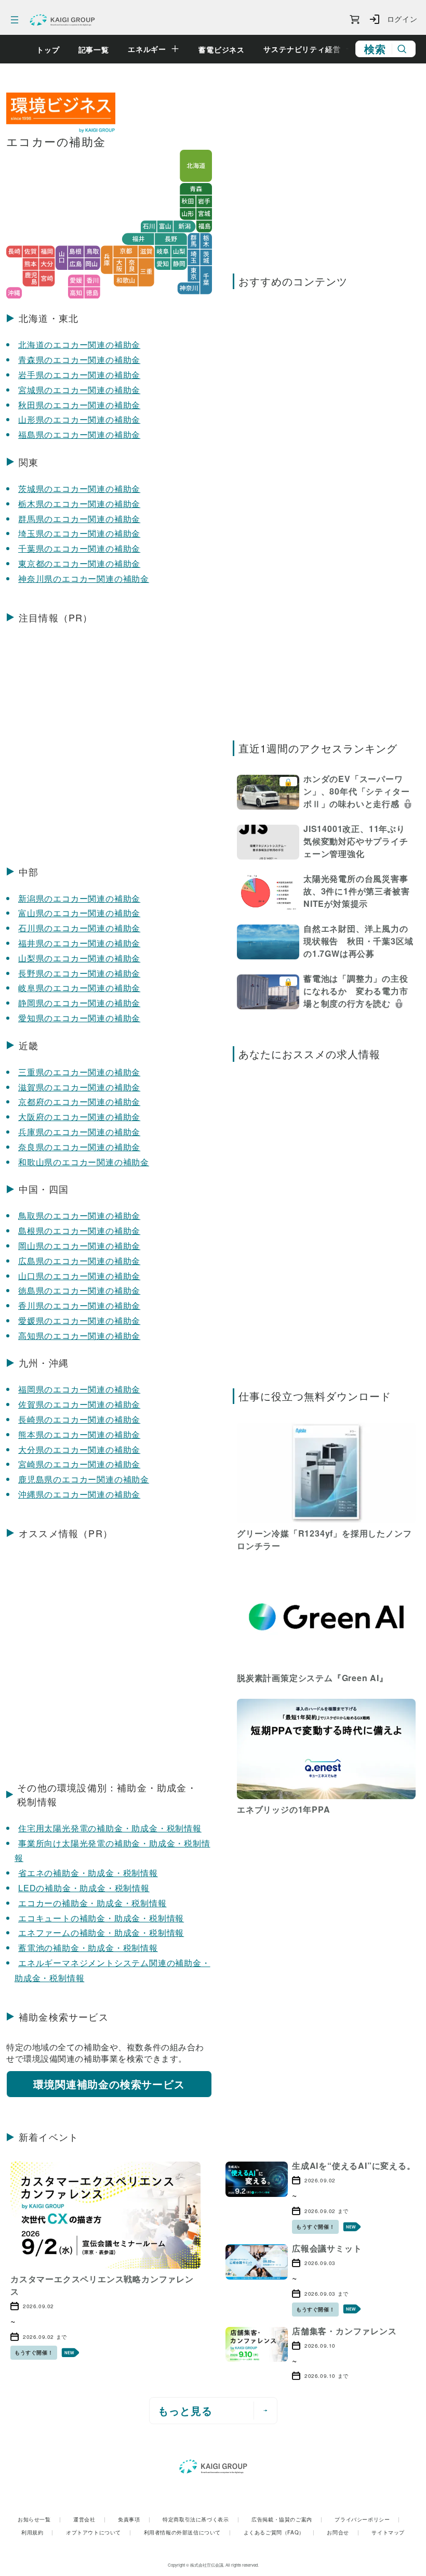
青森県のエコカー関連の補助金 (79, 360)
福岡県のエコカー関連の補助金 (79, 1389)
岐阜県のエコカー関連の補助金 (79, 988)
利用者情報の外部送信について (188, 2532)
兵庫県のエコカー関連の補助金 (79, 1132)
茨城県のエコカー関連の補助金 (79, 489)
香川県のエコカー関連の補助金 (79, 1305)
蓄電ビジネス (222, 49)
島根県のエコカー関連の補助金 (79, 1231)
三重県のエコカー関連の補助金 (79, 1072)
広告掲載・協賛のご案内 (287, 2519)
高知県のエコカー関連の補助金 (79, 1336)
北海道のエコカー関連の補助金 (79, 344)
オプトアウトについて (99, 2532)
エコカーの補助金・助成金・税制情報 (92, 1903)
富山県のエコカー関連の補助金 (79, 913)
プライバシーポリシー (367, 2519)
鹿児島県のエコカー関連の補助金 (84, 1479)
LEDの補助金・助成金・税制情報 (84, 1888)
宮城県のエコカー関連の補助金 (79, 390)
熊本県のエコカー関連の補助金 (79, 1434)
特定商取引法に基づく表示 (201, 2519)
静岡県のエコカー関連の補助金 (79, 1003)
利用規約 (37, 2532)
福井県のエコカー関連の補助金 (79, 943)
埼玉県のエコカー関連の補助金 (79, 533)
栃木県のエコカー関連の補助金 (79, 504)
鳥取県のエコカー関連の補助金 (79, 1215)
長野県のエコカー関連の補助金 (79, 973)
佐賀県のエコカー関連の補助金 (79, 1404)
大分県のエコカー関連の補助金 (79, 1449)
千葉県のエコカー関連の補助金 (79, 548)
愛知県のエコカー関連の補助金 (79, 1018)
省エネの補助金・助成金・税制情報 (88, 1873)
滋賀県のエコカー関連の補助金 (79, 1087)
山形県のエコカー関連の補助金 (79, 419)
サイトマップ (388, 2532)
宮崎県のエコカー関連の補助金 (79, 1464)
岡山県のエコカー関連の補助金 (79, 1246)
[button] (326, 793)
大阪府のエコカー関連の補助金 (79, 1117)
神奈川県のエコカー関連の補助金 (84, 578)
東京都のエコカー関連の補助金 (79, 563)
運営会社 (89, 2519)
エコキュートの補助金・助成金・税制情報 (101, 1918)
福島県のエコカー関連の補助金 (79, 434)
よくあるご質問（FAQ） (279, 2532)
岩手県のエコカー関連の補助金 (79, 375)
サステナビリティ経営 (302, 49)
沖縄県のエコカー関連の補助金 (79, 1494)
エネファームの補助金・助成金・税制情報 (101, 1933)
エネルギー (147, 49)
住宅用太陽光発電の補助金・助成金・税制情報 (110, 1828)
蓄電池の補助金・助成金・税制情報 (88, 1948)
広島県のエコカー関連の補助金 (79, 1261)
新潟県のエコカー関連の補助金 (79, 898)
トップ (48, 49)
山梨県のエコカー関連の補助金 (79, 958)
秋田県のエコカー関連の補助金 (79, 405)
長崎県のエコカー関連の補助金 (79, 1419)
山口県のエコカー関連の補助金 (79, 1276)
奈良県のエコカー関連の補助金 (79, 1147)
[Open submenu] (175, 49)
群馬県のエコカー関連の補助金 (79, 519)
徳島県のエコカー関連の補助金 (79, 1290)
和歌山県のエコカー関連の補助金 (84, 1162)
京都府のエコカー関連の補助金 (79, 1102)
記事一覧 (94, 49)
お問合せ (343, 2532)
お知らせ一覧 (39, 2519)
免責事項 (134, 2519)
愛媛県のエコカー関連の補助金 (79, 1320)
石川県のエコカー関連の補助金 (79, 928)
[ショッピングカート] (355, 20)
